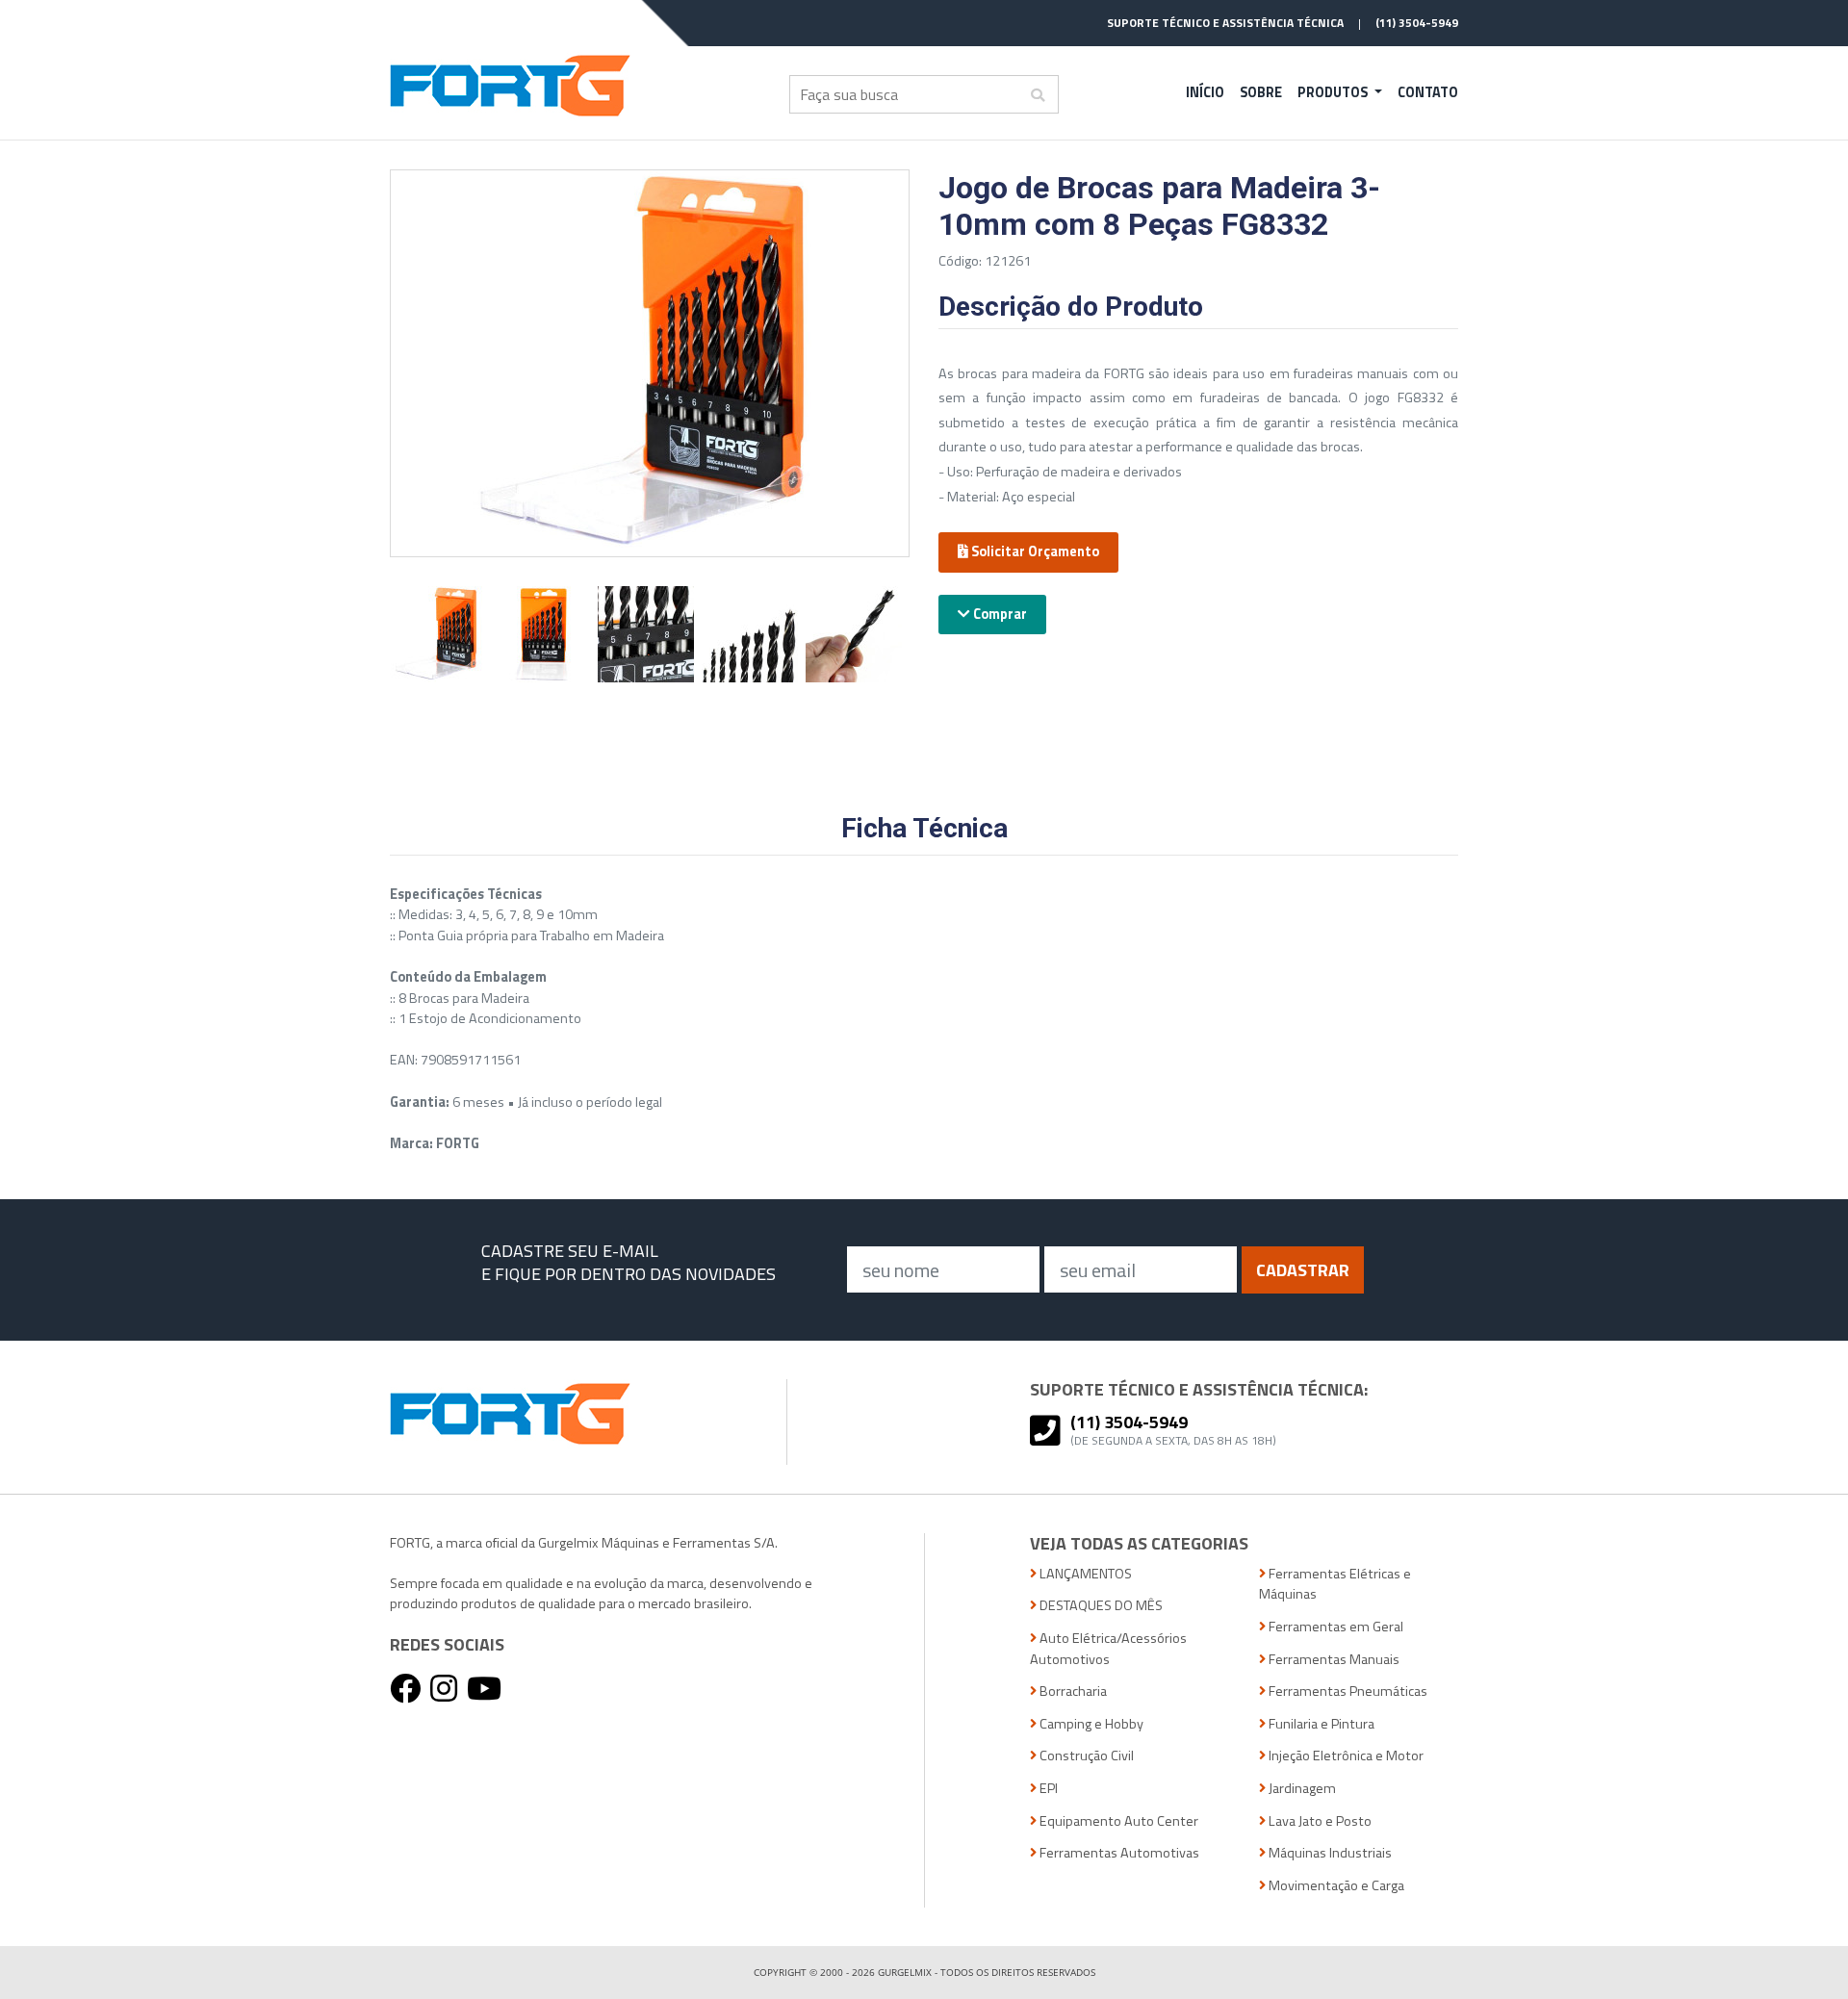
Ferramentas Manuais (1333, 1660)
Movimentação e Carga (1335, 1886)
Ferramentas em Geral (1335, 1627)
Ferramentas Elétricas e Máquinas (1335, 1585)
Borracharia (1072, 1691)
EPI (1047, 1789)
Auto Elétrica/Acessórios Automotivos (1108, 1649)
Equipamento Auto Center (1117, 1821)
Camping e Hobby (1090, 1724)
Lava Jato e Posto (1319, 1821)
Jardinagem (1301, 1789)
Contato (1428, 92)
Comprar (999, 614)
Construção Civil (1085, 1756)
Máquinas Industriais (1329, 1853)
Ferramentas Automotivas (1118, 1853)
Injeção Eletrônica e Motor (1345, 1756)
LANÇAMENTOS (1084, 1574)
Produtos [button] (1334, 92)
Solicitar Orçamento (1034, 551)
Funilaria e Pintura (1320, 1724)
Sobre (1261, 92)
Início (1205, 92)
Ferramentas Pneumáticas (1347, 1691)
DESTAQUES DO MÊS (1100, 1606)
